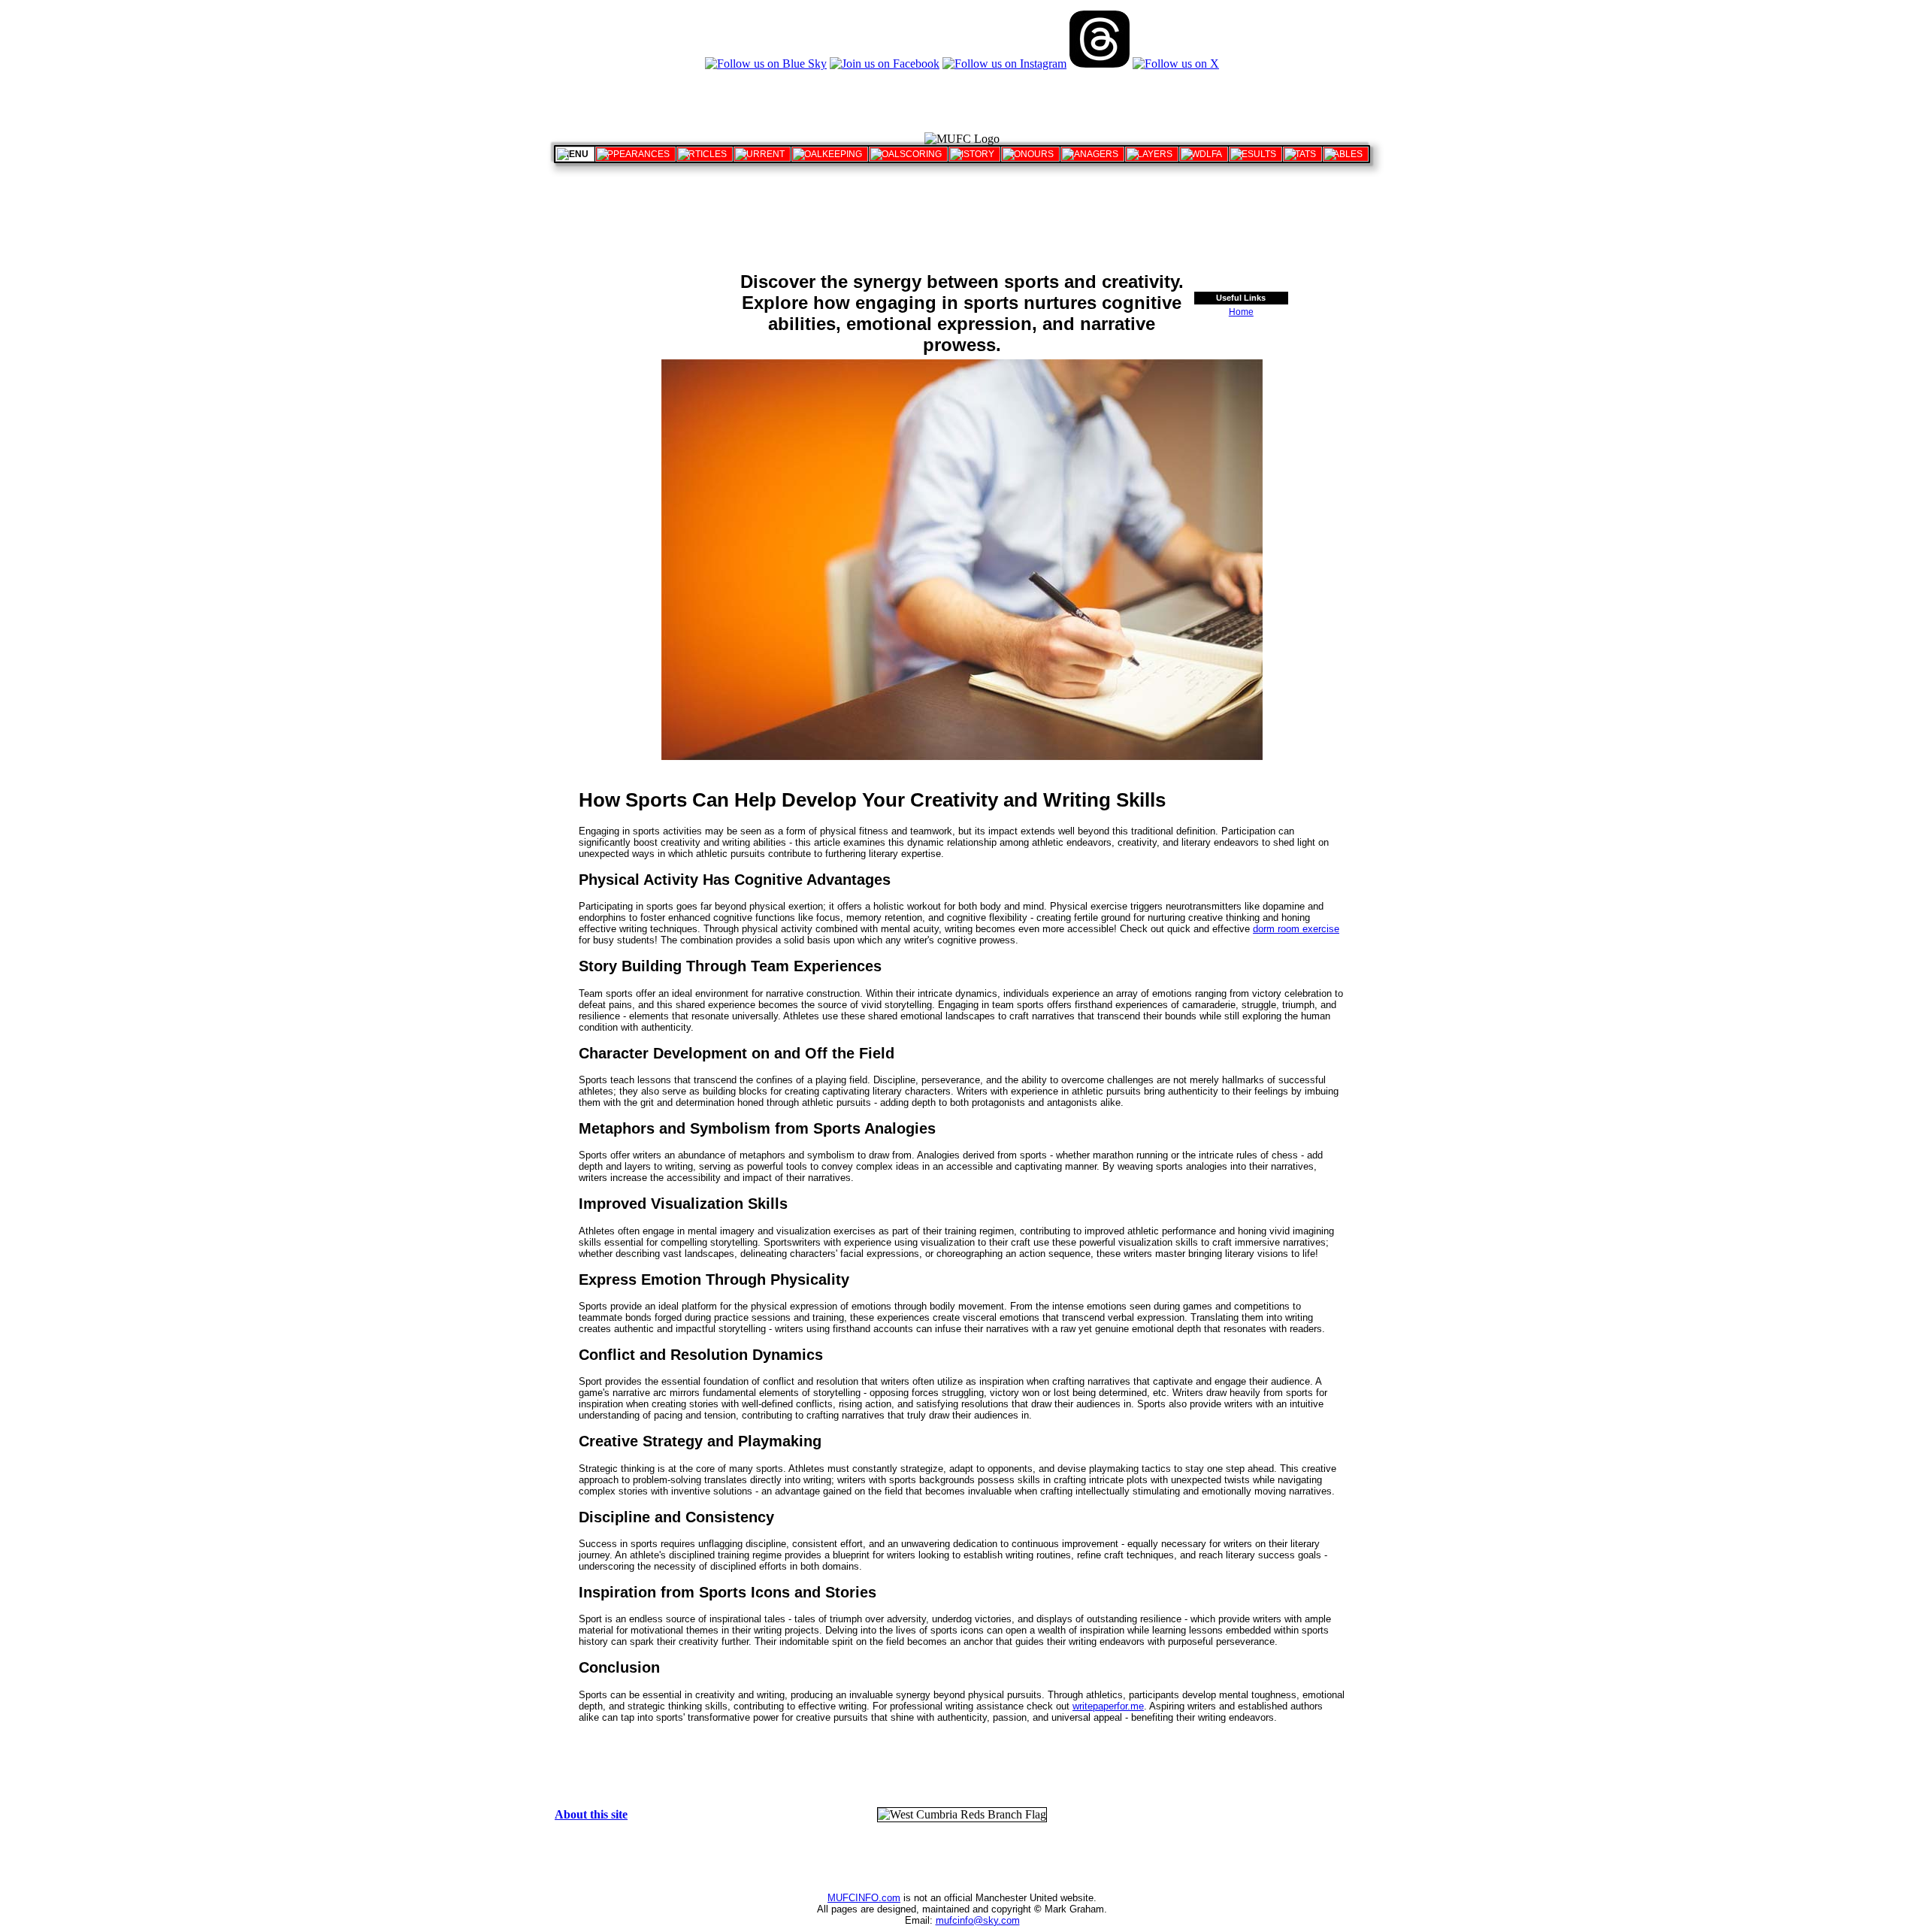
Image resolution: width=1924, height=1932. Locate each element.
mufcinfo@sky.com (978, 1920)
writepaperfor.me (1108, 1706)
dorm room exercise (1296, 929)
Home (1241, 312)
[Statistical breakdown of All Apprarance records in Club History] (635, 154)
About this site (591, 1814)
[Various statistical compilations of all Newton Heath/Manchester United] (1302, 154)
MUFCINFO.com (864, 1898)
